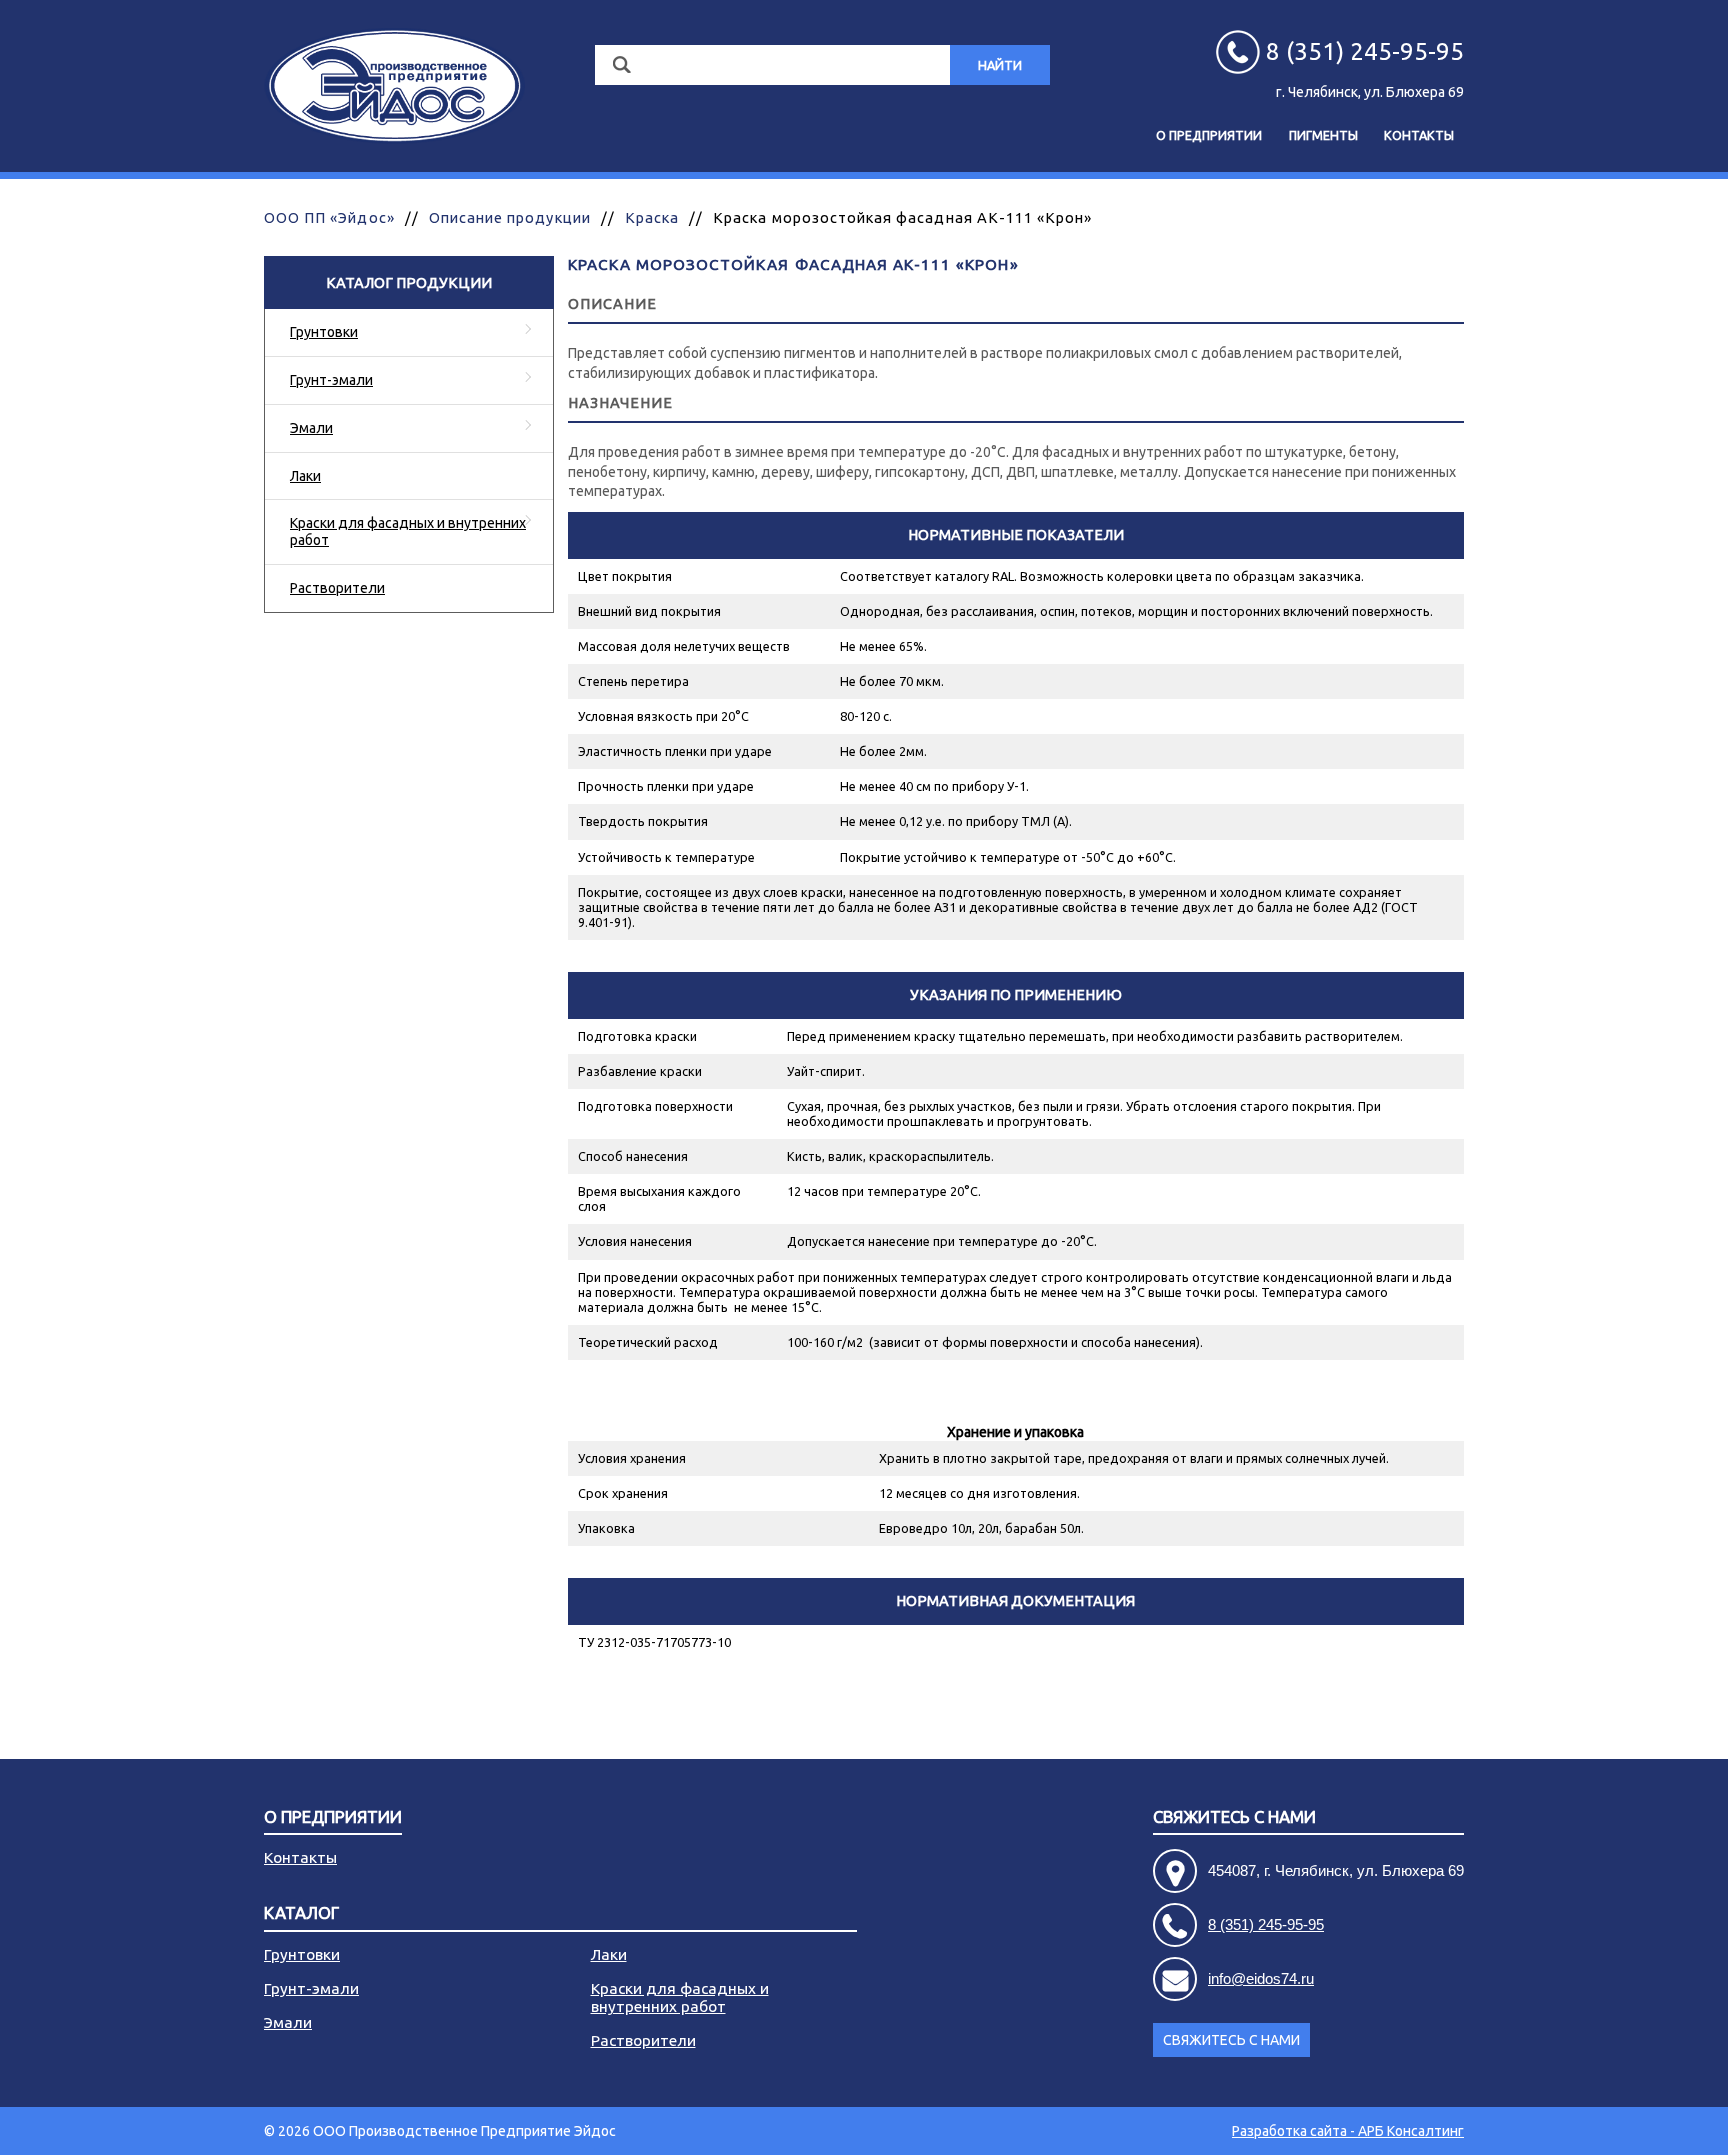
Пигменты (1323, 135)
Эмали (311, 428)
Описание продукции (510, 217)
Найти (1000, 65)
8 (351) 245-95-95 (1266, 1924)
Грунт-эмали (331, 380)
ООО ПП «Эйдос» (329, 217)
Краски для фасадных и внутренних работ (408, 531)
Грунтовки (324, 332)
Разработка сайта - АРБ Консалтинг (1348, 2131)
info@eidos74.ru (1261, 1978)
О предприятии (1209, 135)
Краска (652, 217)
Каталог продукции (409, 282)
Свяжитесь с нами (1231, 2040)
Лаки (305, 476)
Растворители (337, 588)
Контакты (1419, 135)
